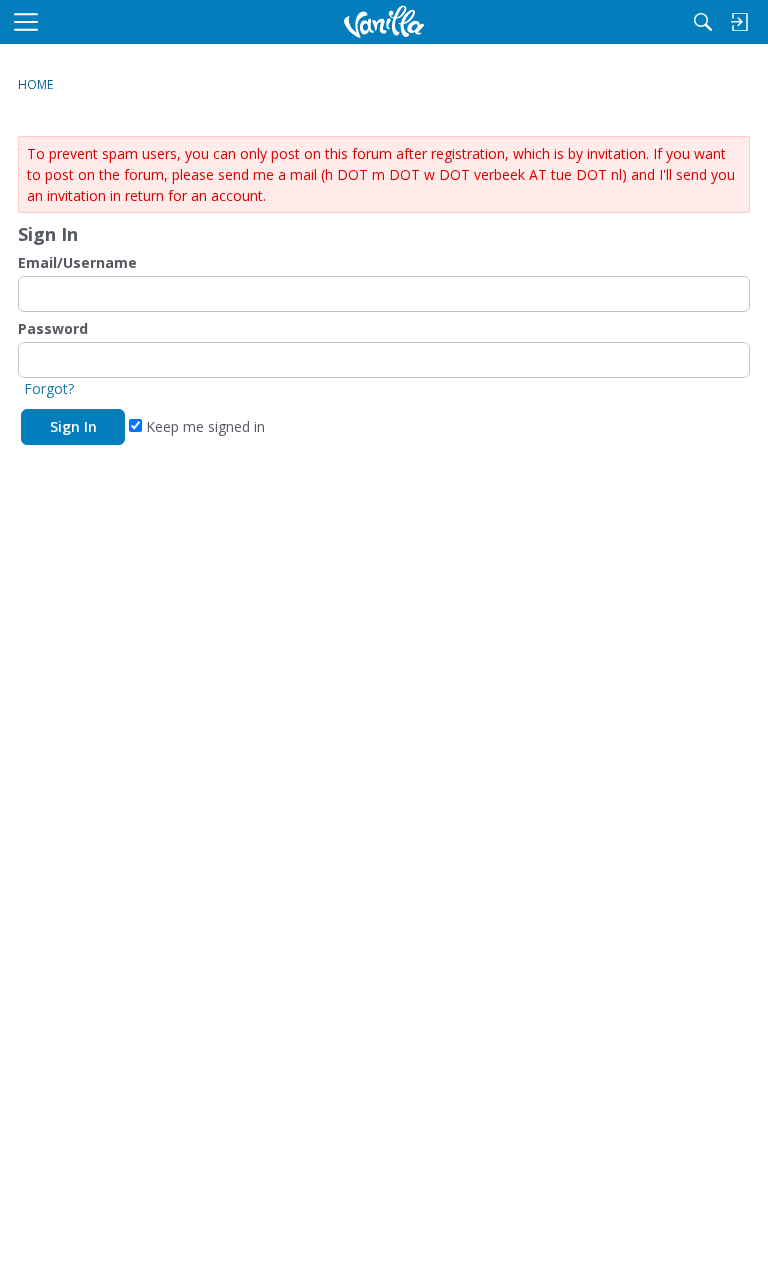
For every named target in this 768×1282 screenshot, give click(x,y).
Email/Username (77, 262)
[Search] (703, 22)
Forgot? (49, 388)
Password (53, 328)
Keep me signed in (203, 426)
